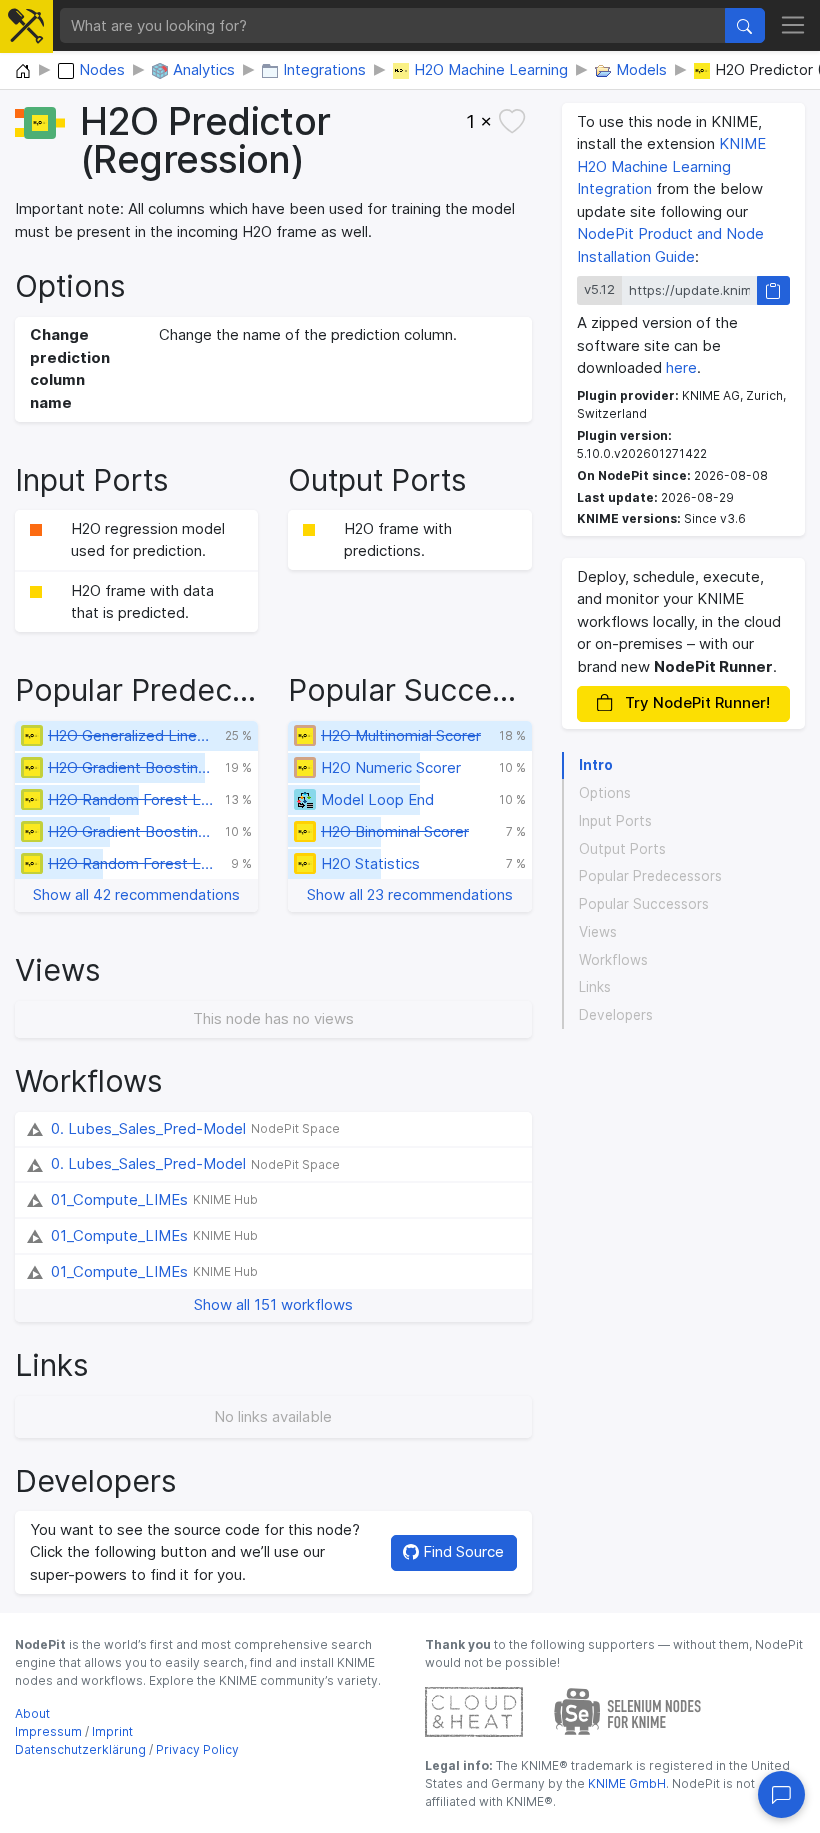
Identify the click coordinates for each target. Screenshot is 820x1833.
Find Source (461, 1551)
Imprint (112, 1731)
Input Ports (615, 821)
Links (595, 987)
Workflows (613, 960)
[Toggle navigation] (793, 26)
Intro (596, 765)
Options (605, 793)
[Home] (23, 72)
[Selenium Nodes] (628, 1710)
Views (598, 932)
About (32, 1713)
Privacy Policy (197, 1749)
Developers (616, 1015)
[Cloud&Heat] (474, 1710)
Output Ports (622, 849)
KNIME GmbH (625, 1783)
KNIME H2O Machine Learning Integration (671, 166)
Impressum (48, 1731)
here (681, 367)
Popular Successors (644, 904)
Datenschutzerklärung (80, 1749)
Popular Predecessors (650, 876)
